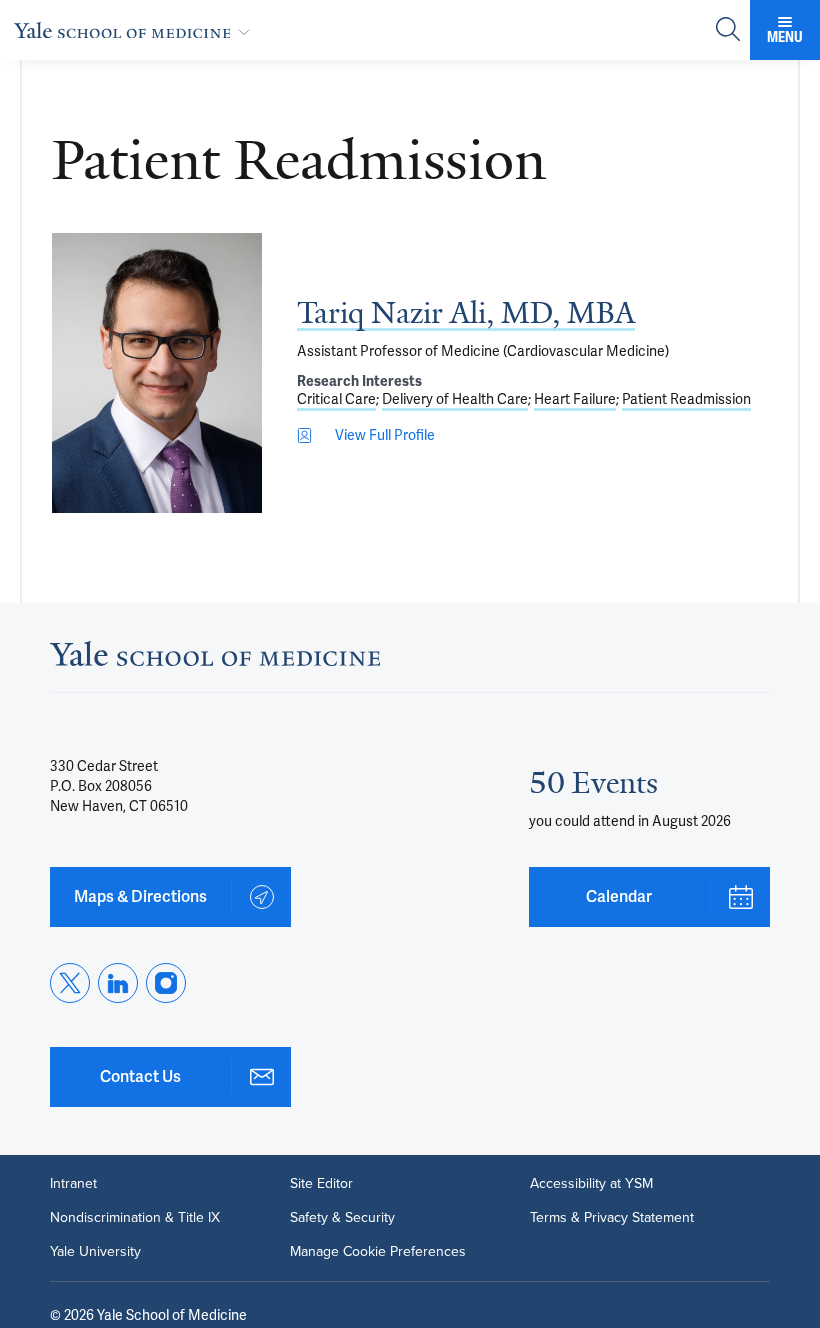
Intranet (73, 1184)
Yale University (95, 1252)
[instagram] (166, 983)
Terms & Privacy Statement (612, 1218)
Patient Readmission (686, 399)
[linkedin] (118, 983)
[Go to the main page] (136, 30)
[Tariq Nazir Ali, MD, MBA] (157, 373)
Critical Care (336, 399)
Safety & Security (342, 1218)
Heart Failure (575, 399)
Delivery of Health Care (455, 399)
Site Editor (321, 1184)
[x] (70, 983)
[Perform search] (728, 30)
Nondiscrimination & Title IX (135, 1218)
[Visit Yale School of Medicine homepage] (215, 659)
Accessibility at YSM (591, 1184)
